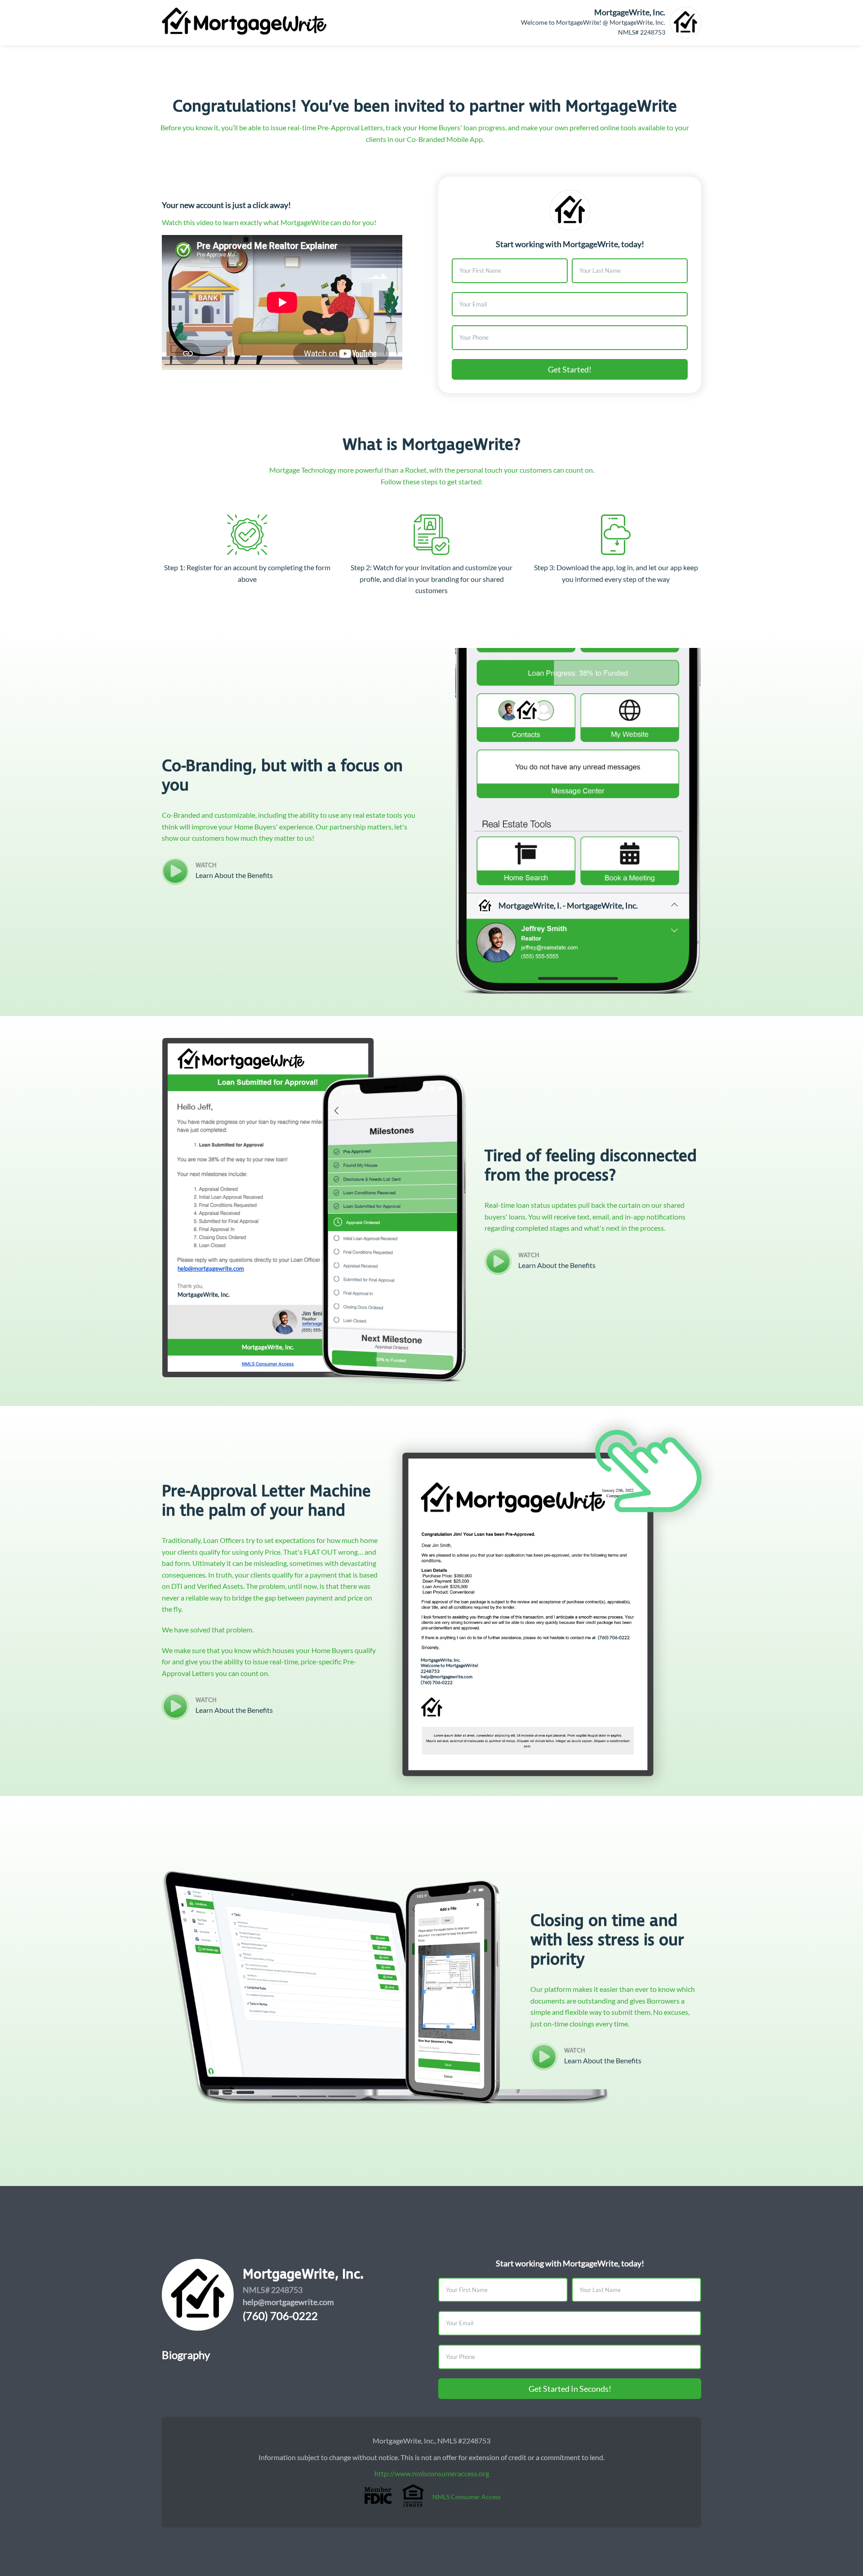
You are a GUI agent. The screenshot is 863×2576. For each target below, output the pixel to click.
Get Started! (570, 369)
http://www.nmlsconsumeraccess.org (432, 2473)
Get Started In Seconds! (570, 2389)
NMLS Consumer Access (467, 2497)
